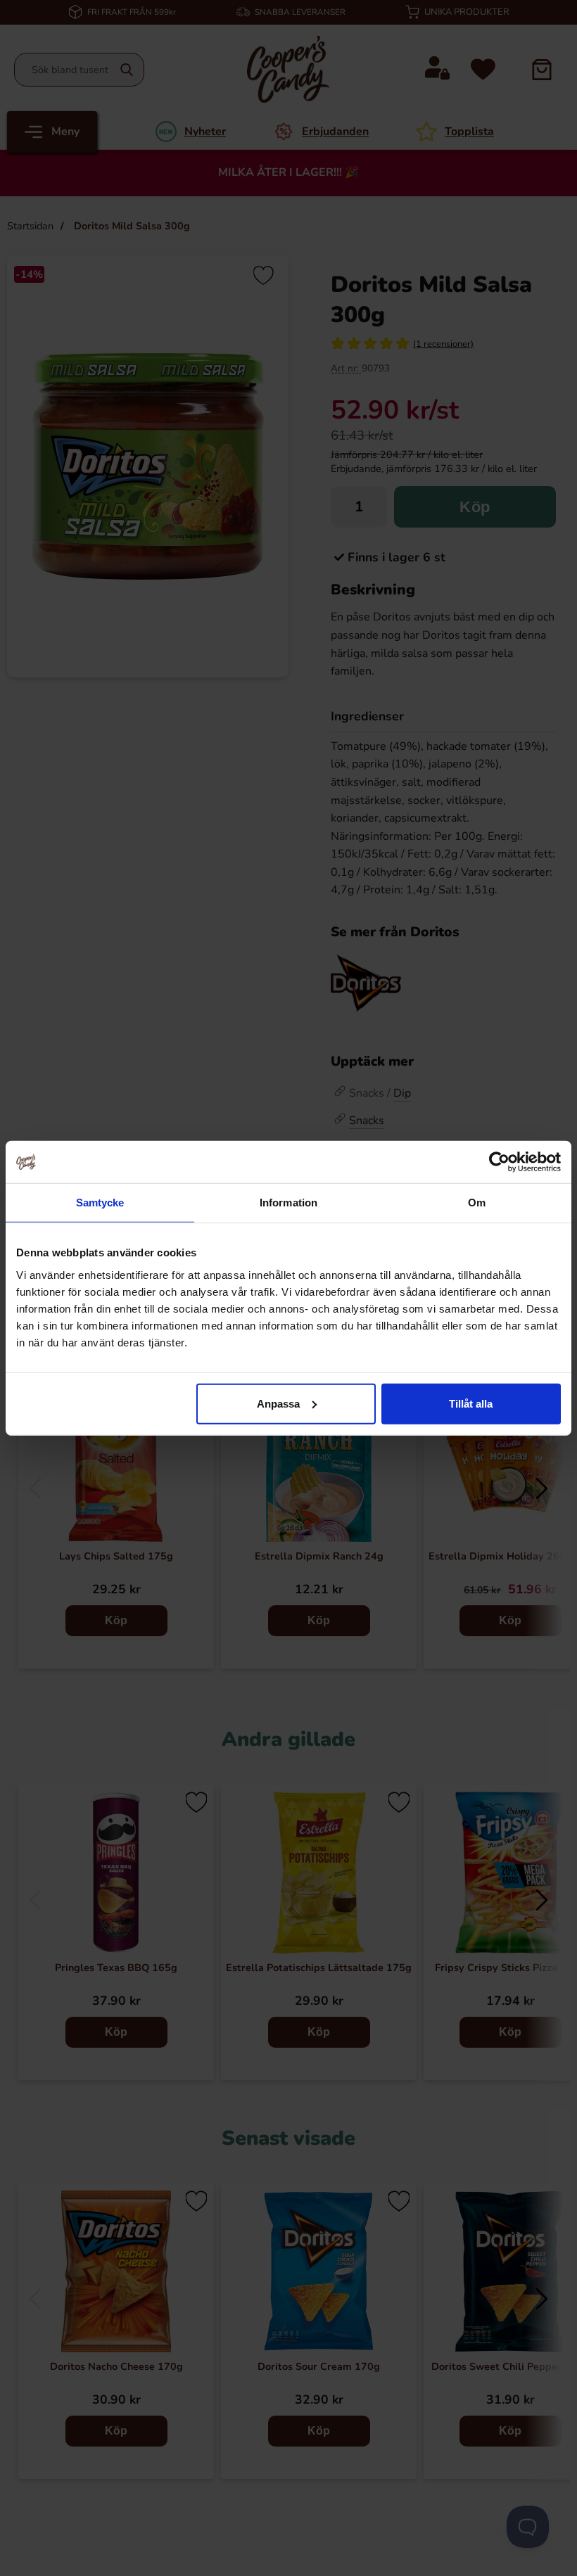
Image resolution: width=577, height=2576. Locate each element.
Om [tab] (477, 1203)
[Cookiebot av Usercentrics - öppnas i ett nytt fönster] (499, 1162)
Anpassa (278, 1403)
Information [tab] (288, 1203)
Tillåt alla (471, 1403)
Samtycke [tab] (100, 1203)
